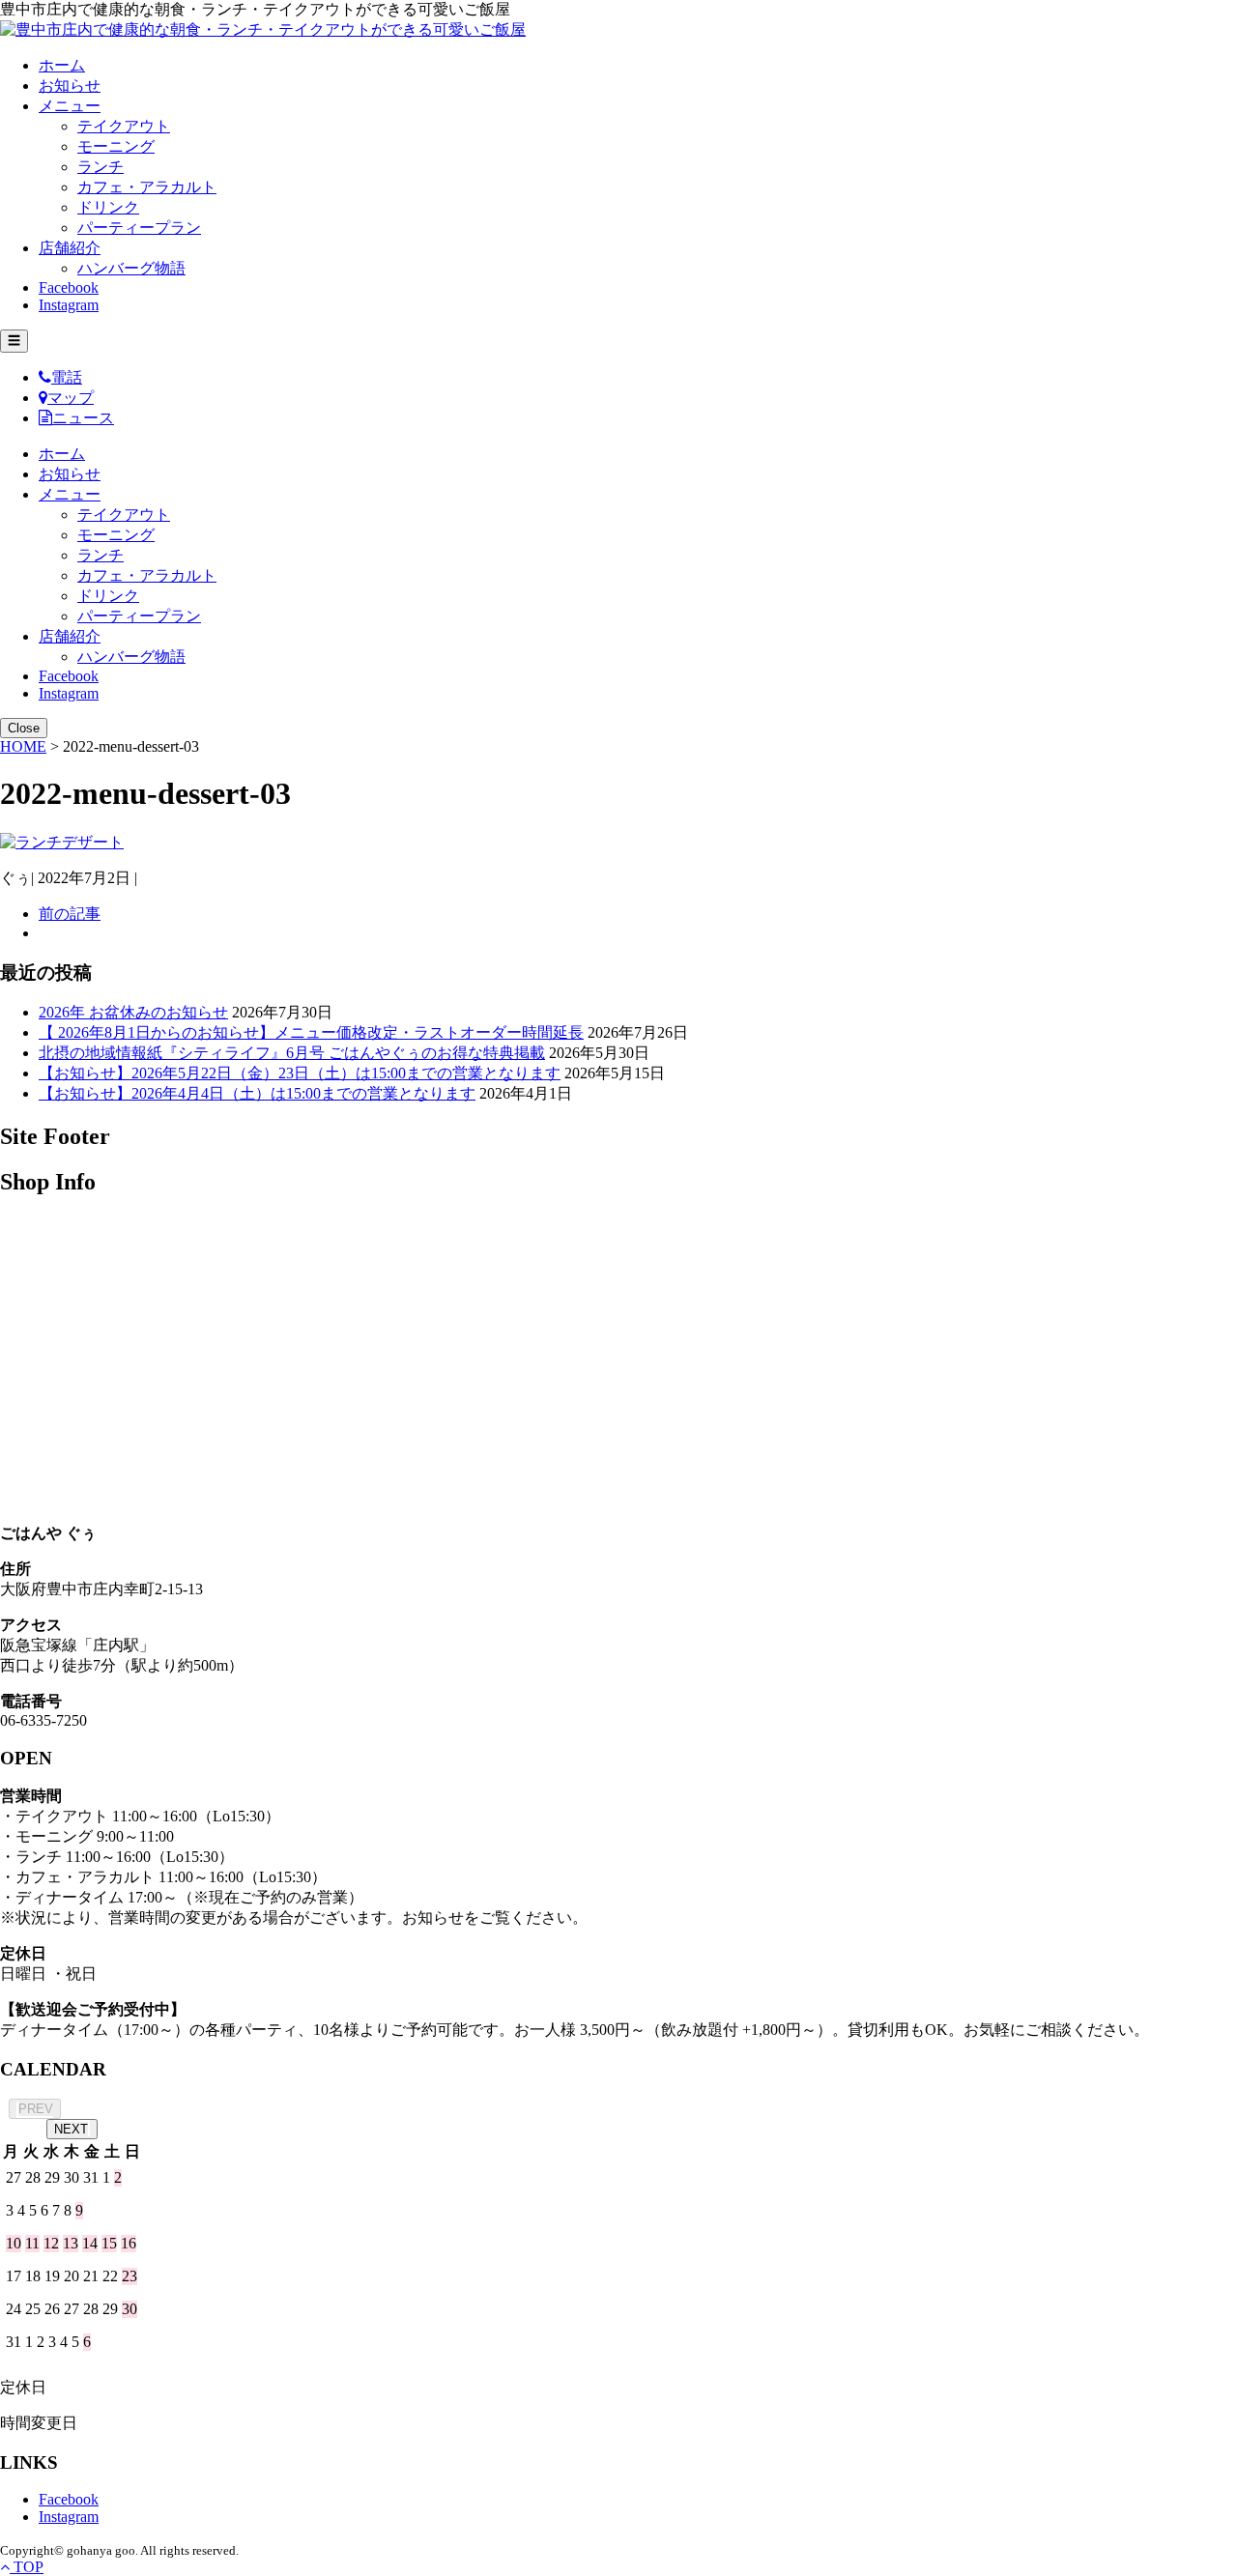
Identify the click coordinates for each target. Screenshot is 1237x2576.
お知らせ (70, 86)
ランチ (101, 167)
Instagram (69, 305)
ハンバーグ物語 (131, 268)
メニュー (70, 106)
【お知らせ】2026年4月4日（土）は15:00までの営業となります (257, 1093)
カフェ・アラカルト (147, 187)
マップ (71, 398)
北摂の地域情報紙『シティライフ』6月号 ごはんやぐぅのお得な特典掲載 (292, 1053)
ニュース (83, 418)
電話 (67, 377)
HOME (23, 746)
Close (24, 728)
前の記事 (70, 914)
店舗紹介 (70, 248)
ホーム (62, 65)
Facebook (69, 287)
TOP (27, 2567)
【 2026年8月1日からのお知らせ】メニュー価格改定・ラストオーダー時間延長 (311, 1032)
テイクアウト (124, 126)
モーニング (116, 146)
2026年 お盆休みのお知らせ (133, 1012)
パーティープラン (139, 228)
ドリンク (108, 207)
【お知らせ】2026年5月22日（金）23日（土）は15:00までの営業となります (300, 1073)
